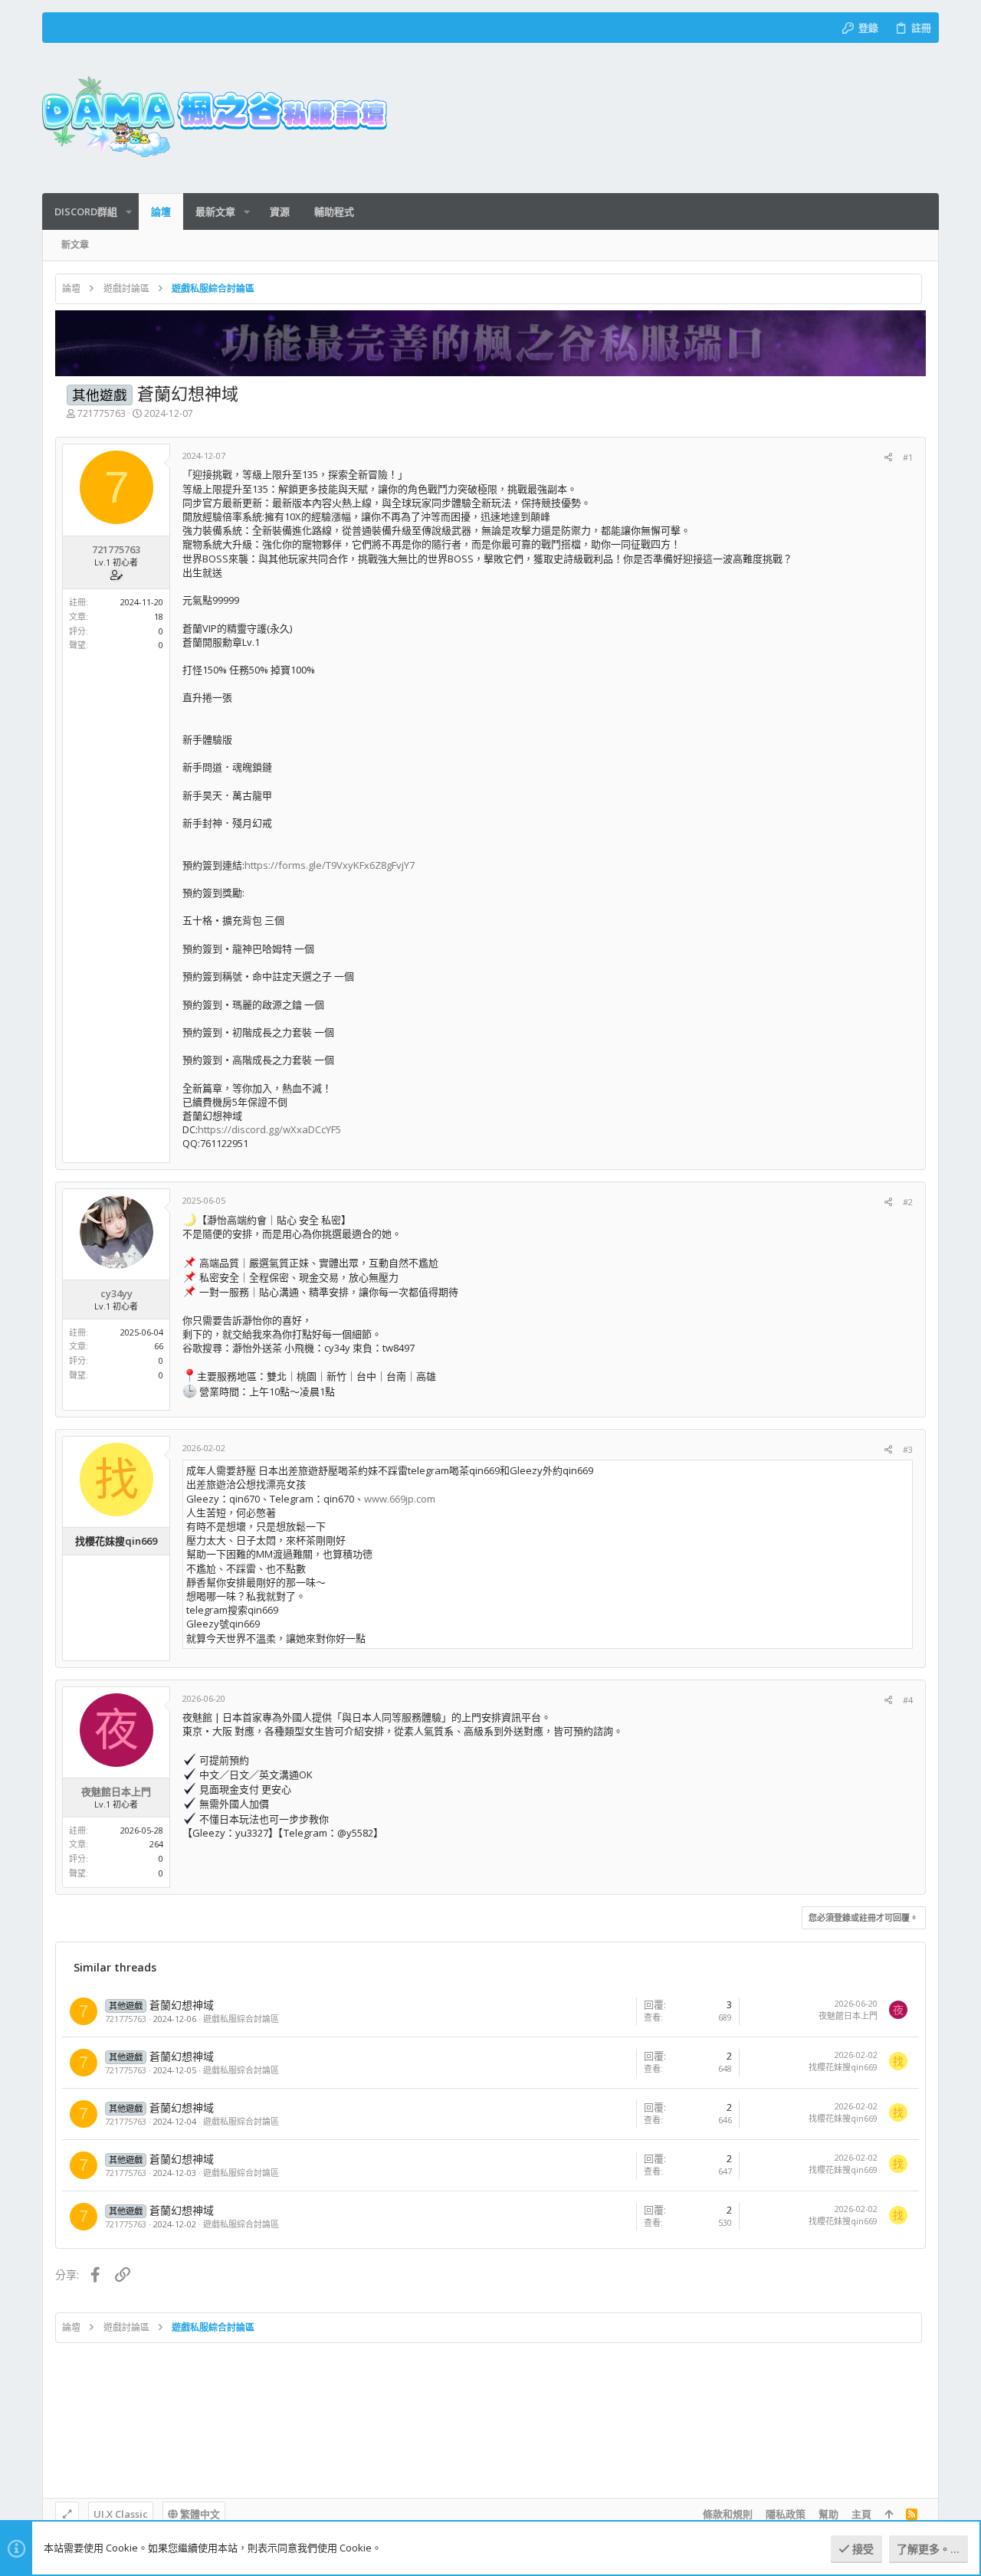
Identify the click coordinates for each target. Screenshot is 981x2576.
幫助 (828, 2514)
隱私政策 (786, 2514)
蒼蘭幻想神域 (182, 2005)
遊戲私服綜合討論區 (241, 2019)
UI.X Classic (121, 2514)
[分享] (888, 457)
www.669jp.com (400, 1499)
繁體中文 (199, 2514)
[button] (129, 212)
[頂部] (889, 2514)
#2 (908, 1202)
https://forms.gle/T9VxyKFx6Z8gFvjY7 (330, 865)
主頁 (861, 2514)
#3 (908, 1449)
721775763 (102, 413)
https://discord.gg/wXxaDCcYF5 (269, 1129)
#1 (908, 457)
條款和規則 (728, 2514)
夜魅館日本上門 (848, 2016)
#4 (908, 1700)
